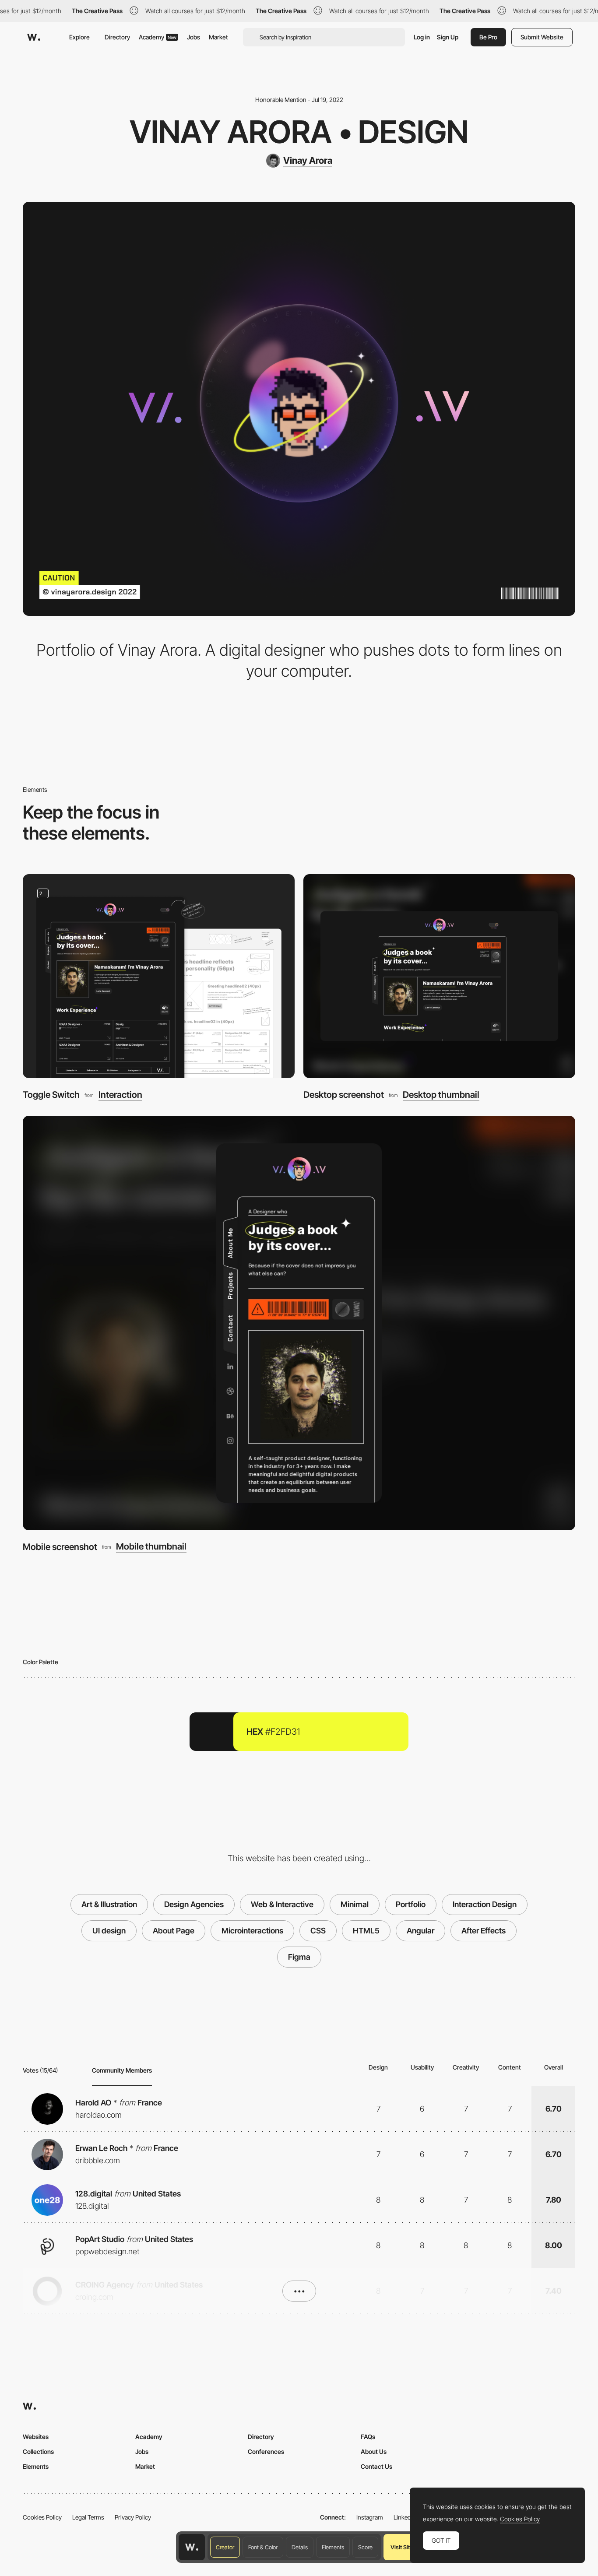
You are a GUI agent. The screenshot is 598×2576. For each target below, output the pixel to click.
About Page (174, 1931)
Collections (38, 2451)
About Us (374, 2451)
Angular (420, 1931)
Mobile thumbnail (151, 1546)
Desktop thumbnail (441, 1095)
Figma (299, 1957)
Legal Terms (88, 2517)
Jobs (193, 37)
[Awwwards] (34, 37)
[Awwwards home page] (192, 2547)
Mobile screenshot (60, 1547)
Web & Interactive (282, 1904)
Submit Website (542, 37)
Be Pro (488, 37)
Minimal (355, 1904)
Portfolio (411, 1904)
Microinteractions (252, 1931)
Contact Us (376, 2466)
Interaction (120, 1095)
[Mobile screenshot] (299, 1323)
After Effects (484, 1931)
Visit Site (402, 2547)
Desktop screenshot (344, 1095)
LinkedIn (405, 2517)
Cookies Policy (42, 2517)
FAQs (368, 2437)
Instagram (370, 2517)
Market (218, 37)
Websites (36, 2437)
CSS (318, 1931)
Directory (117, 37)
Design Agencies (194, 1904)
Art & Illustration (109, 1904)
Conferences (266, 2451)
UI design (109, 1931)
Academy (158, 37)
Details (300, 2547)
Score (365, 2547)
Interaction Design (485, 1904)
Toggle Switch (51, 1095)
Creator (225, 2547)
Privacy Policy (133, 2517)
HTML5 (366, 1931)
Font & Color (263, 2547)
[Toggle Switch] (159, 976)
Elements (333, 2547)
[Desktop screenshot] (439, 976)
